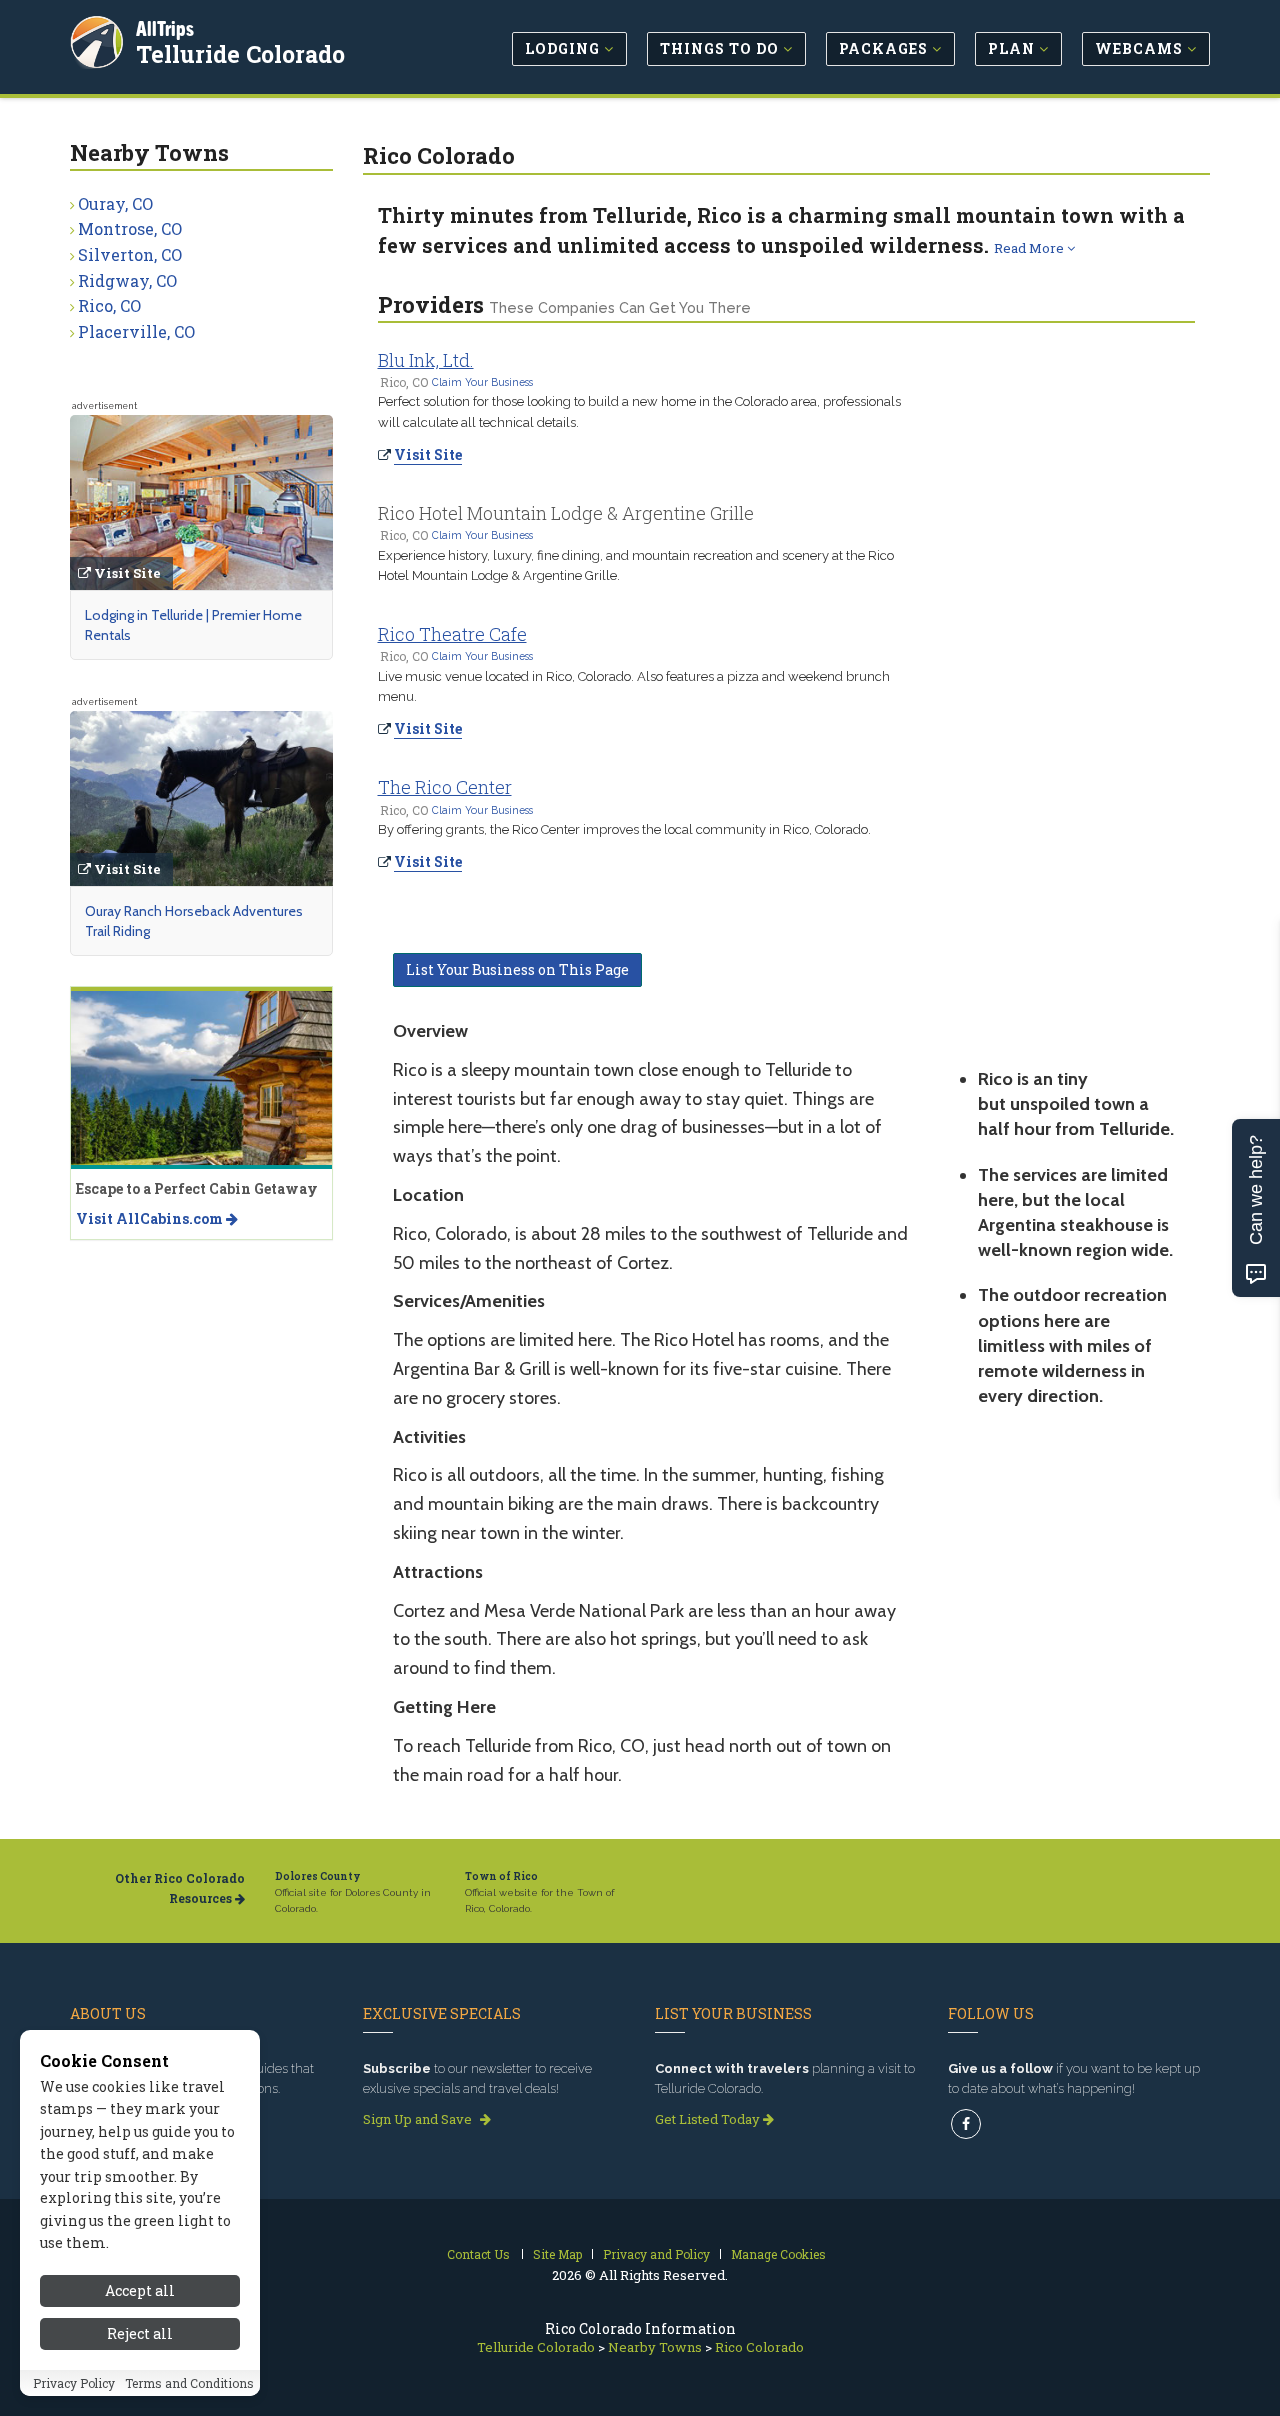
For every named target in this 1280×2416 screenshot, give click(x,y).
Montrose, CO (130, 228)
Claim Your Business (482, 382)
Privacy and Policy (656, 2254)
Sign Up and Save (419, 2119)
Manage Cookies (778, 2254)
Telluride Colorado (240, 54)
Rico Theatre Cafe (452, 634)
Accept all (140, 2290)
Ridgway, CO (127, 280)
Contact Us (478, 2254)
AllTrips (165, 28)
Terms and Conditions (189, 2383)
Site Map (557, 2254)
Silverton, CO (130, 254)
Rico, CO (109, 305)
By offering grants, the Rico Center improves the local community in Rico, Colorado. (624, 829)
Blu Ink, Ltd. (426, 360)
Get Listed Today (709, 2119)
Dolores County (318, 1876)
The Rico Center (445, 787)
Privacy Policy (74, 2383)
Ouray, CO (115, 203)
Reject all (140, 2333)
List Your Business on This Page (517, 969)
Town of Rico (501, 1876)
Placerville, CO (136, 331)
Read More (1030, 248)
